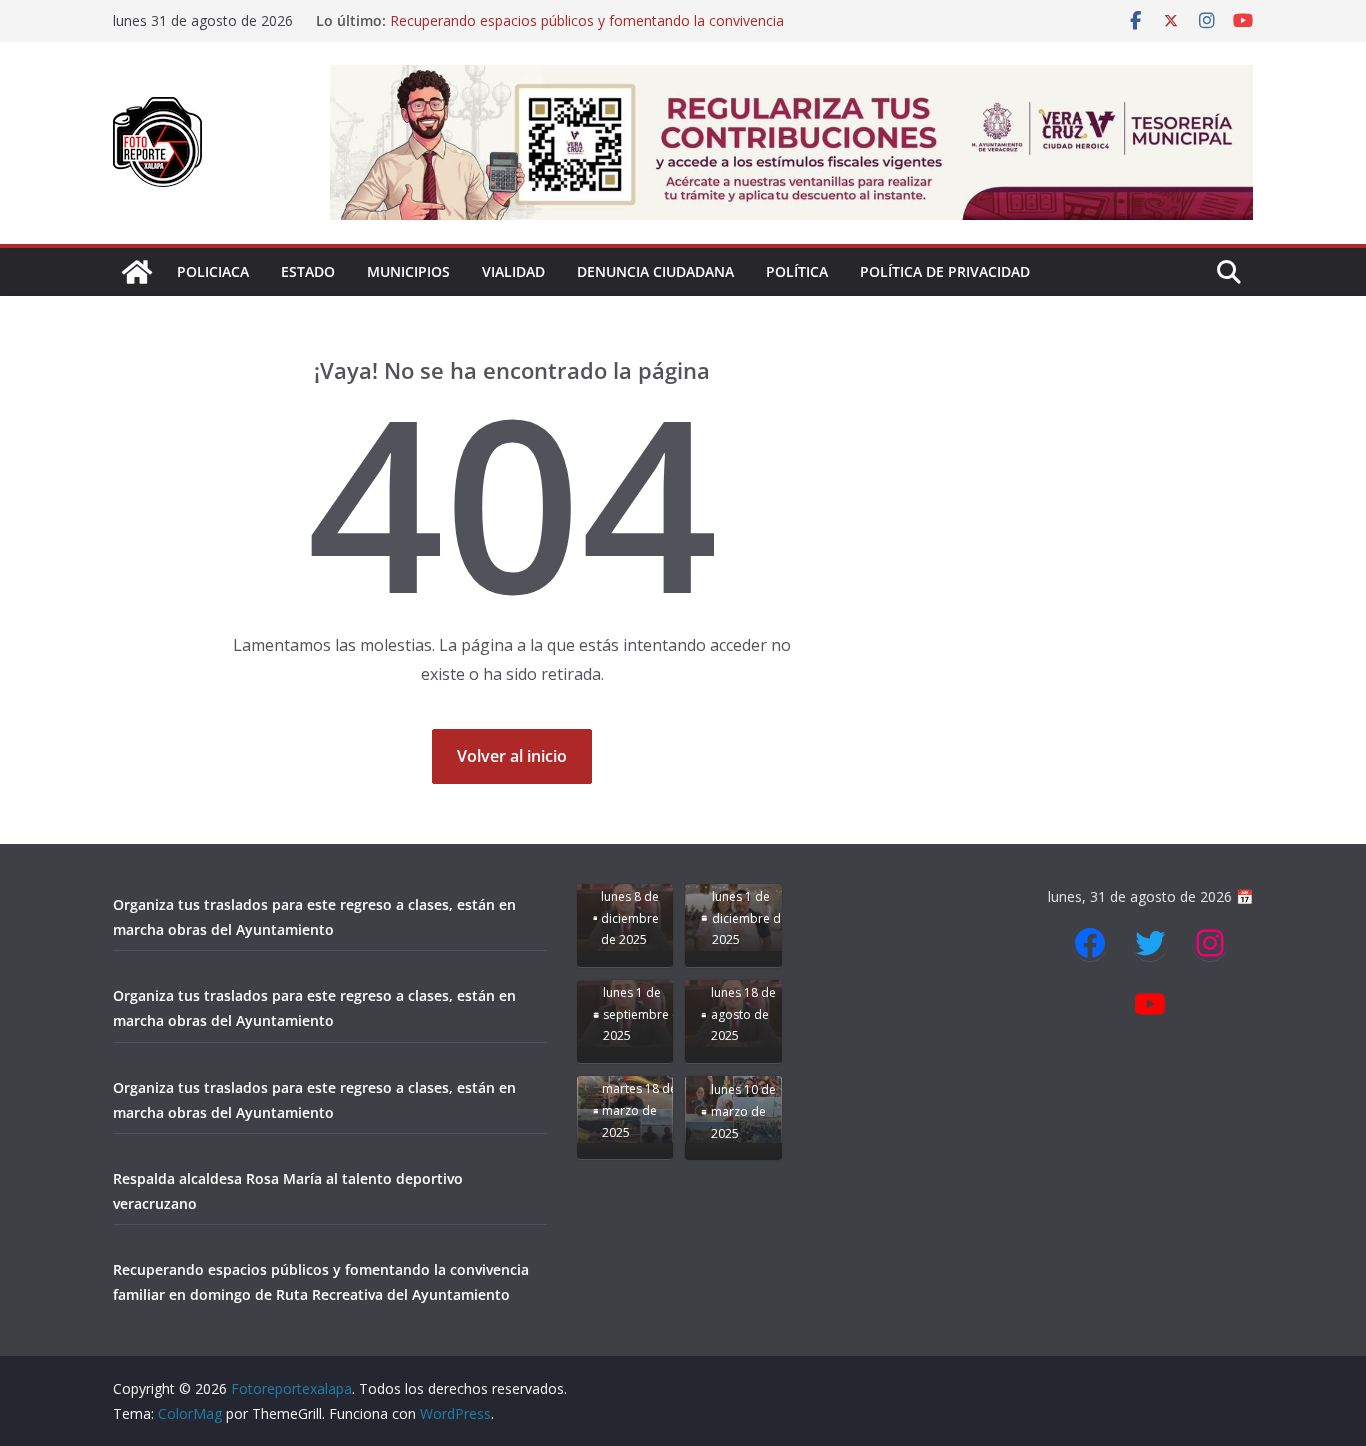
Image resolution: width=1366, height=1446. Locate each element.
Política (797, 271)
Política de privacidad (945, 271)
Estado (308, 271)
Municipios (408, 271)
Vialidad (513, 271)
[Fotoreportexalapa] (137, 272)
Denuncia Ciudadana (655, 271)
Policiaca (213, 271)
